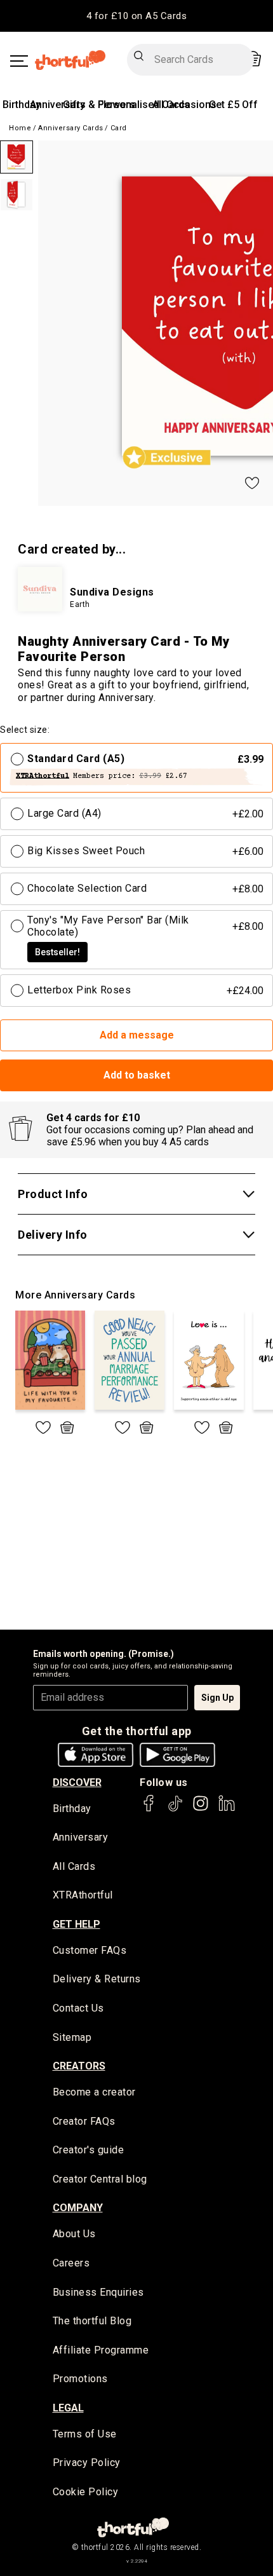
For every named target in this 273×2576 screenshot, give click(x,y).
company (78, 2208)
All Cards (74, 1866)
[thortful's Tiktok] (175, 1809)
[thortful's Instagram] (201, 1809)
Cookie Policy (86, 2492)
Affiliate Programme (101, 2350)
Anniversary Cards (71, 128)
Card (119, 128)
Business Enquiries (98, 2292)
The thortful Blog (92, 2321)
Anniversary (57, 105)
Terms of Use (85, 2434)
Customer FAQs (90, 1950)
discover (77, 1782)
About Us (74, 2234)
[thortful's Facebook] (149, 1809)
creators (79, 2066)
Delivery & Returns (97, 1979)
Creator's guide (89, 2150)
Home (20, 128)
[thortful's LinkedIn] (227, 1809)
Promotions (80, 2379)
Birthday (22, 105)
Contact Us (78, 2008)
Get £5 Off (233, 105)
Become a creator (94, 2092)
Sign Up (217, 1698)
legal (68, 2408)
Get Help (77, 1924)
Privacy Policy (87, 2463)
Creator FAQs (84, 2121)
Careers (71, 2263)
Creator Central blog (100, 2179)
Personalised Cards (144, 105)
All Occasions (184, 105)
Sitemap (72, 2037)
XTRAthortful (83, 1895)
